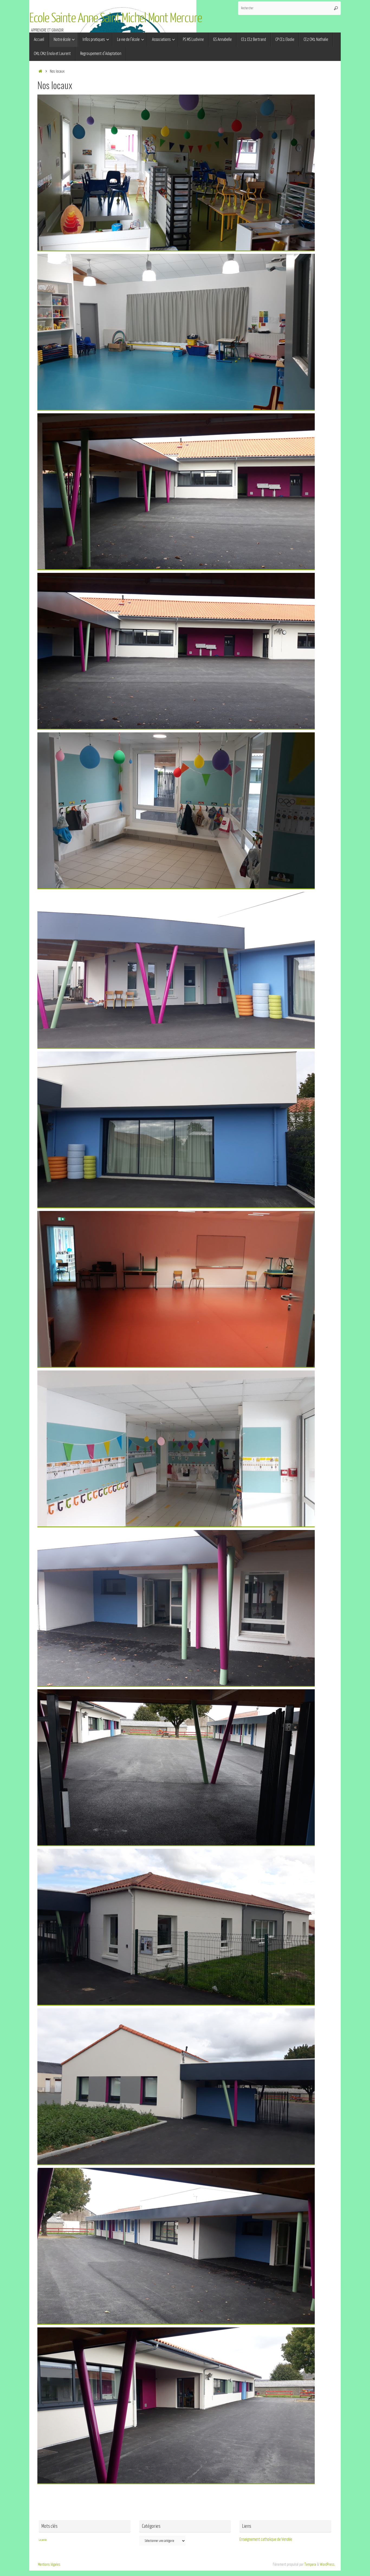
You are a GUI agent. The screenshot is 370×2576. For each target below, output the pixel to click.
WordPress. (328, 2564)
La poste (43, 2540)
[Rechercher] (336, 8)
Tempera (310, 2564)
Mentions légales (49, 2564)
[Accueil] (40, 71)
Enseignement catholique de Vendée (266, 2539)
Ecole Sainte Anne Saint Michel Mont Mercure (116, 18)
